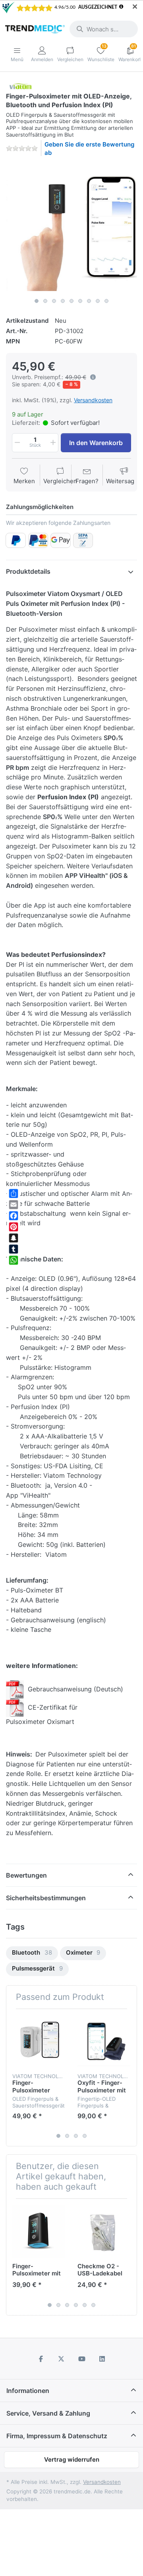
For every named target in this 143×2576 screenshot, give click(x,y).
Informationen (28, 2391)
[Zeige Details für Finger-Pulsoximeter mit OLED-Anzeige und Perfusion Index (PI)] (39, 2231)
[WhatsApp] (14, 1260)
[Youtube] (82, 2359)
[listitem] (71, 229)
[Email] (14, 1205)
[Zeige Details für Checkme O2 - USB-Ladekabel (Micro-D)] (104, 2231)
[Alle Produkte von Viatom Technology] (20, 86)
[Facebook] (14, 1216)
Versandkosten (93, 400)
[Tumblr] (14, 1249)
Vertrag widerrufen (72, 2459)
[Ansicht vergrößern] (71, 229)
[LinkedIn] (102, 2359)
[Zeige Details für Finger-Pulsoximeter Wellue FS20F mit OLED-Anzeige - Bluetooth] (39, 2041)
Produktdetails (28, 571)
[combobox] (104, 29)
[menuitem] (32, 1953)
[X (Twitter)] (61, 2359)
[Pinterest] (14, 1227)
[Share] (14, 1194)
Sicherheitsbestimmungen (46, 1898)
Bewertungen (26, 1875)
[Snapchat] (14, 1238)
